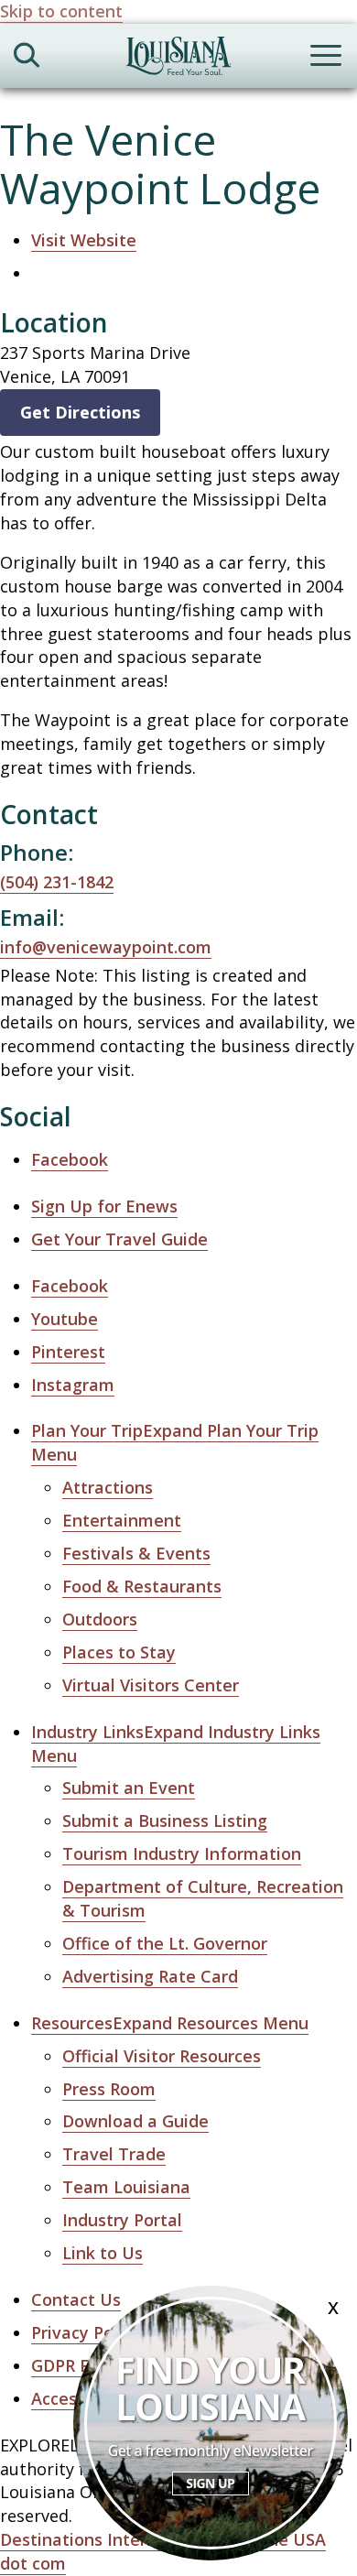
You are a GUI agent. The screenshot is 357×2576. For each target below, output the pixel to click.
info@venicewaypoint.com (106, 947)
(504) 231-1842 (57, 882)
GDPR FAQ (72, 2365)
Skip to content (61, 11)
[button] (170, 2023)
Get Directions (80, 412)
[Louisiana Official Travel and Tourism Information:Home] (178, 59)
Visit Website (84, 240)
